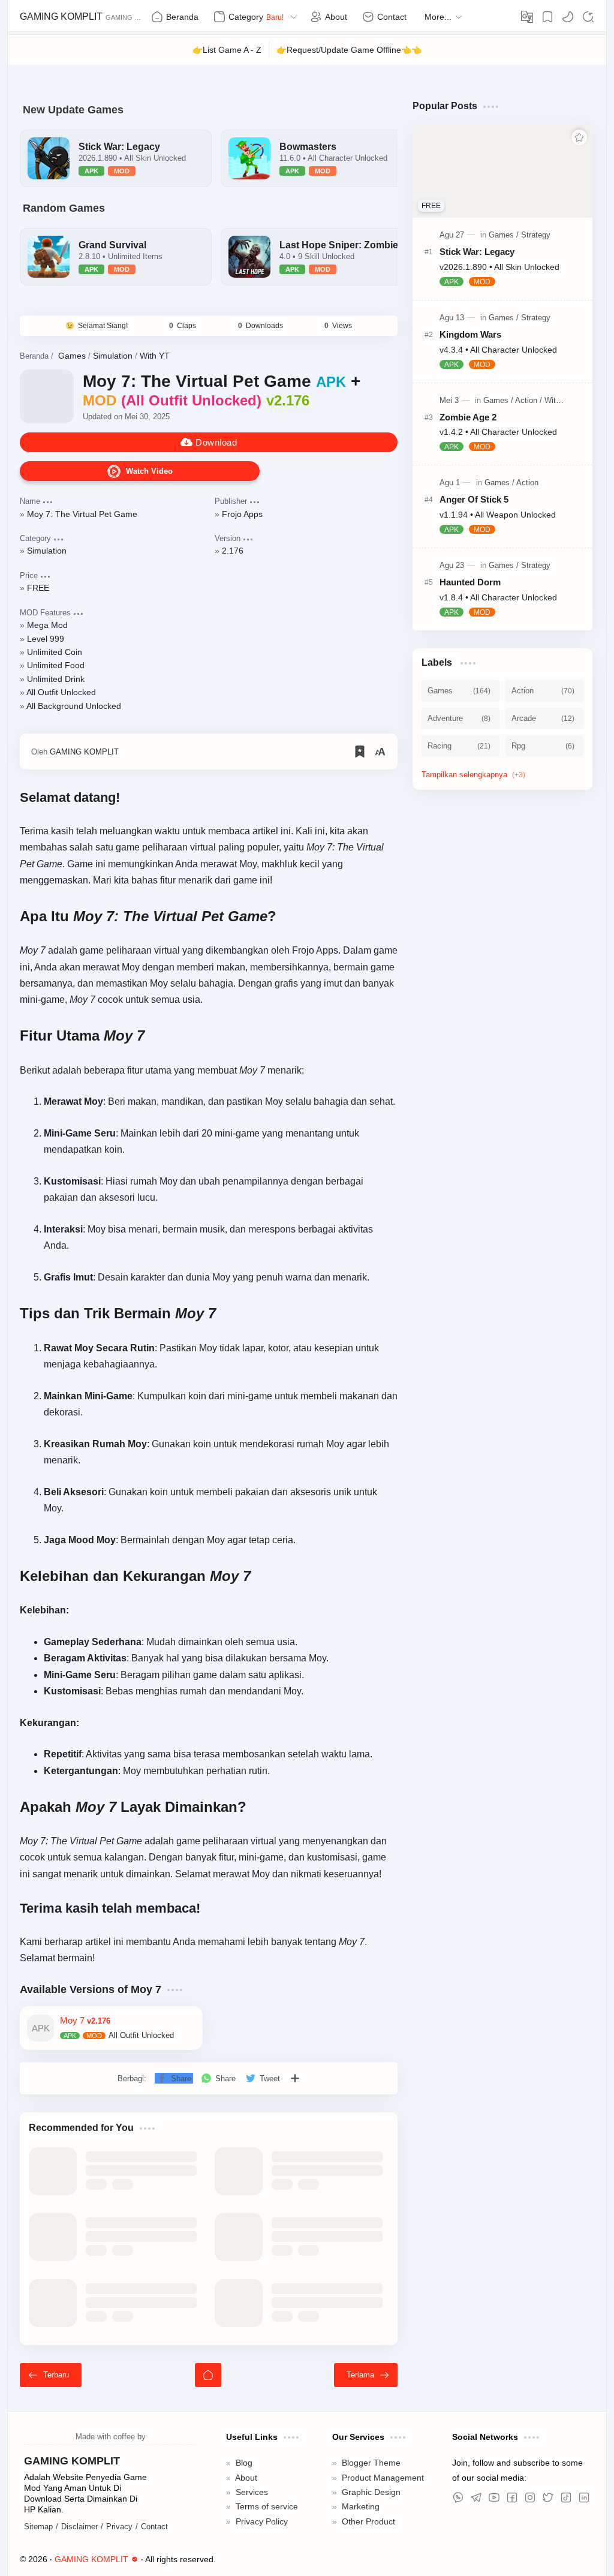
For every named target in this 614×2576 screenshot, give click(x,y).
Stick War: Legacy (479, 254)
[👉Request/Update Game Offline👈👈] (350, 50)
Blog (244, 2483)
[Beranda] (209, 2395)
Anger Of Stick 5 (476, 504)
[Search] (588, 17)
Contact (156, 2547)
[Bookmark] (547, 17)
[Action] (525, 404)
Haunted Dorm (472, 587)
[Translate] (527, 17)
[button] (568, 17)
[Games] (501, 237)
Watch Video (149, 475)
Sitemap (39, 2547)
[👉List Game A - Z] (227, 50)
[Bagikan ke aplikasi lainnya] (296, 2099)
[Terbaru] (51, 2395)
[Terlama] (366, 2395)
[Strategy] (532, 237)
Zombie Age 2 (470, 421)
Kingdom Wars (471, 337)
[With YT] (553, 404)
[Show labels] (475, 781)
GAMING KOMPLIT (60, 17)
